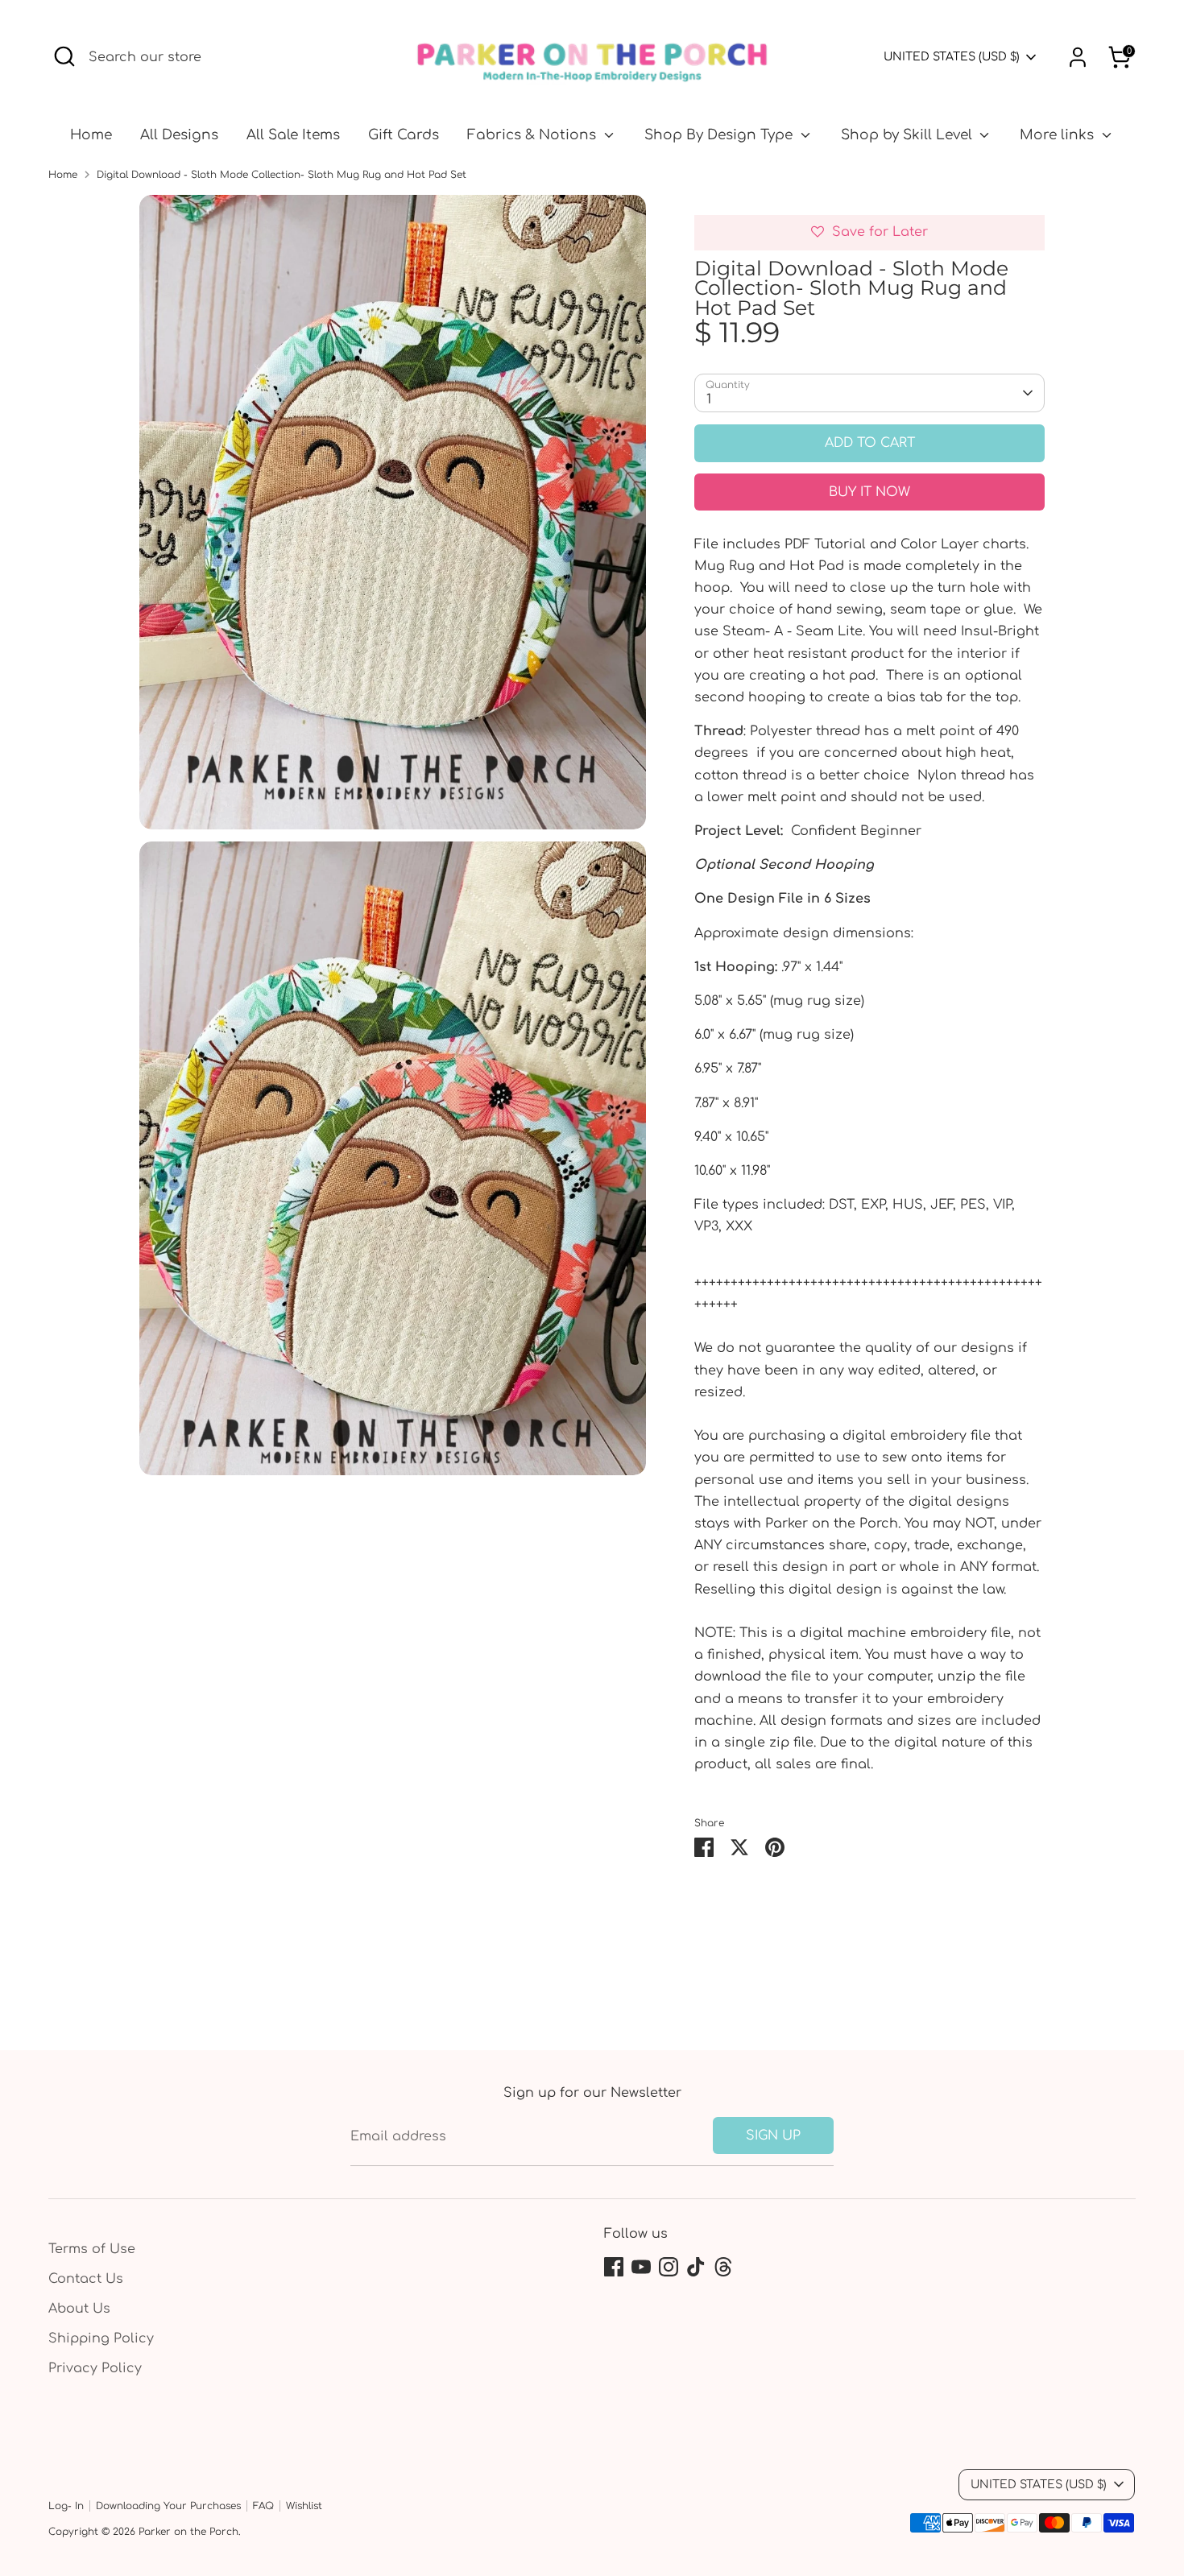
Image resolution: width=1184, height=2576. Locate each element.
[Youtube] (641, 2267)
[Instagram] (669, 2267)
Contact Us (86, 2279)
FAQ (263, 2506)
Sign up (773, 2136)
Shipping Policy (101, 2338)
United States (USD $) (952, 57)
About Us (79, 2309)
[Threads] (723, 2267)
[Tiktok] (696, 2267)
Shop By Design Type (720, 135)
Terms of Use (92, 2249)
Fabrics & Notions (534, 135)
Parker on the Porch (188, 2532)
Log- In (66, 2506)
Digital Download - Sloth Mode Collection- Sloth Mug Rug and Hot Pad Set (282, 175)
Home (91, 135)
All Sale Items (293, 135)
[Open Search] (64, 56)
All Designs (179, 135)
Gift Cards (404, 135)
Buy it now (869, 492)
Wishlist (304, 2506)
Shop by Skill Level (909, 135)
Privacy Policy (95, 2368)
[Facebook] (614, 2267)
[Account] (1078, 57)
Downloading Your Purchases (168, 2506)
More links (1059, 135)
